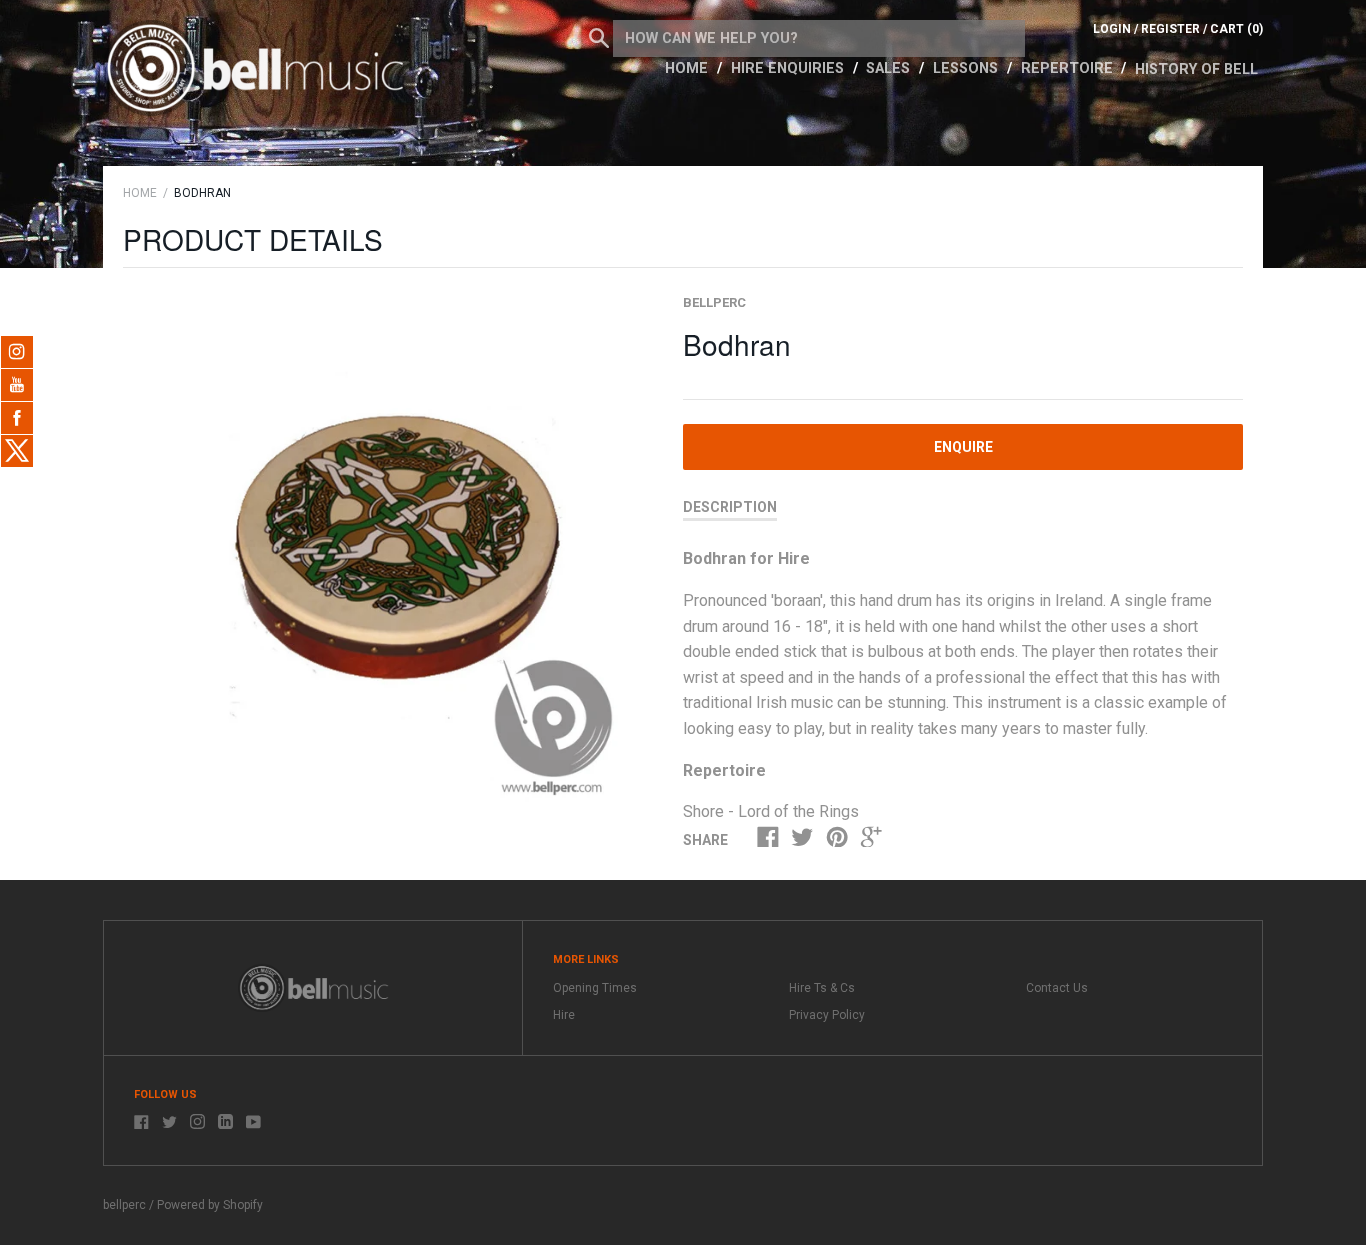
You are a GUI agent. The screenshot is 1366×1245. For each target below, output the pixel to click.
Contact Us (1057, 988)
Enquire (963, 447)
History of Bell (1196, 69)
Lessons (967, 68)
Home (688, 68)
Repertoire (1069, 68)
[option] (380, 550)
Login (1112, 29)
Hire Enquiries (789, 68)
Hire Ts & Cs (822, 988)
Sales (890, 68)
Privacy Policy (827, 1015)
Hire (564, 1015)
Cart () (1236, 29)
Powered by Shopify (210, 1205)
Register (1170, 29)
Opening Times (595, 988)
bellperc (714, 302)
